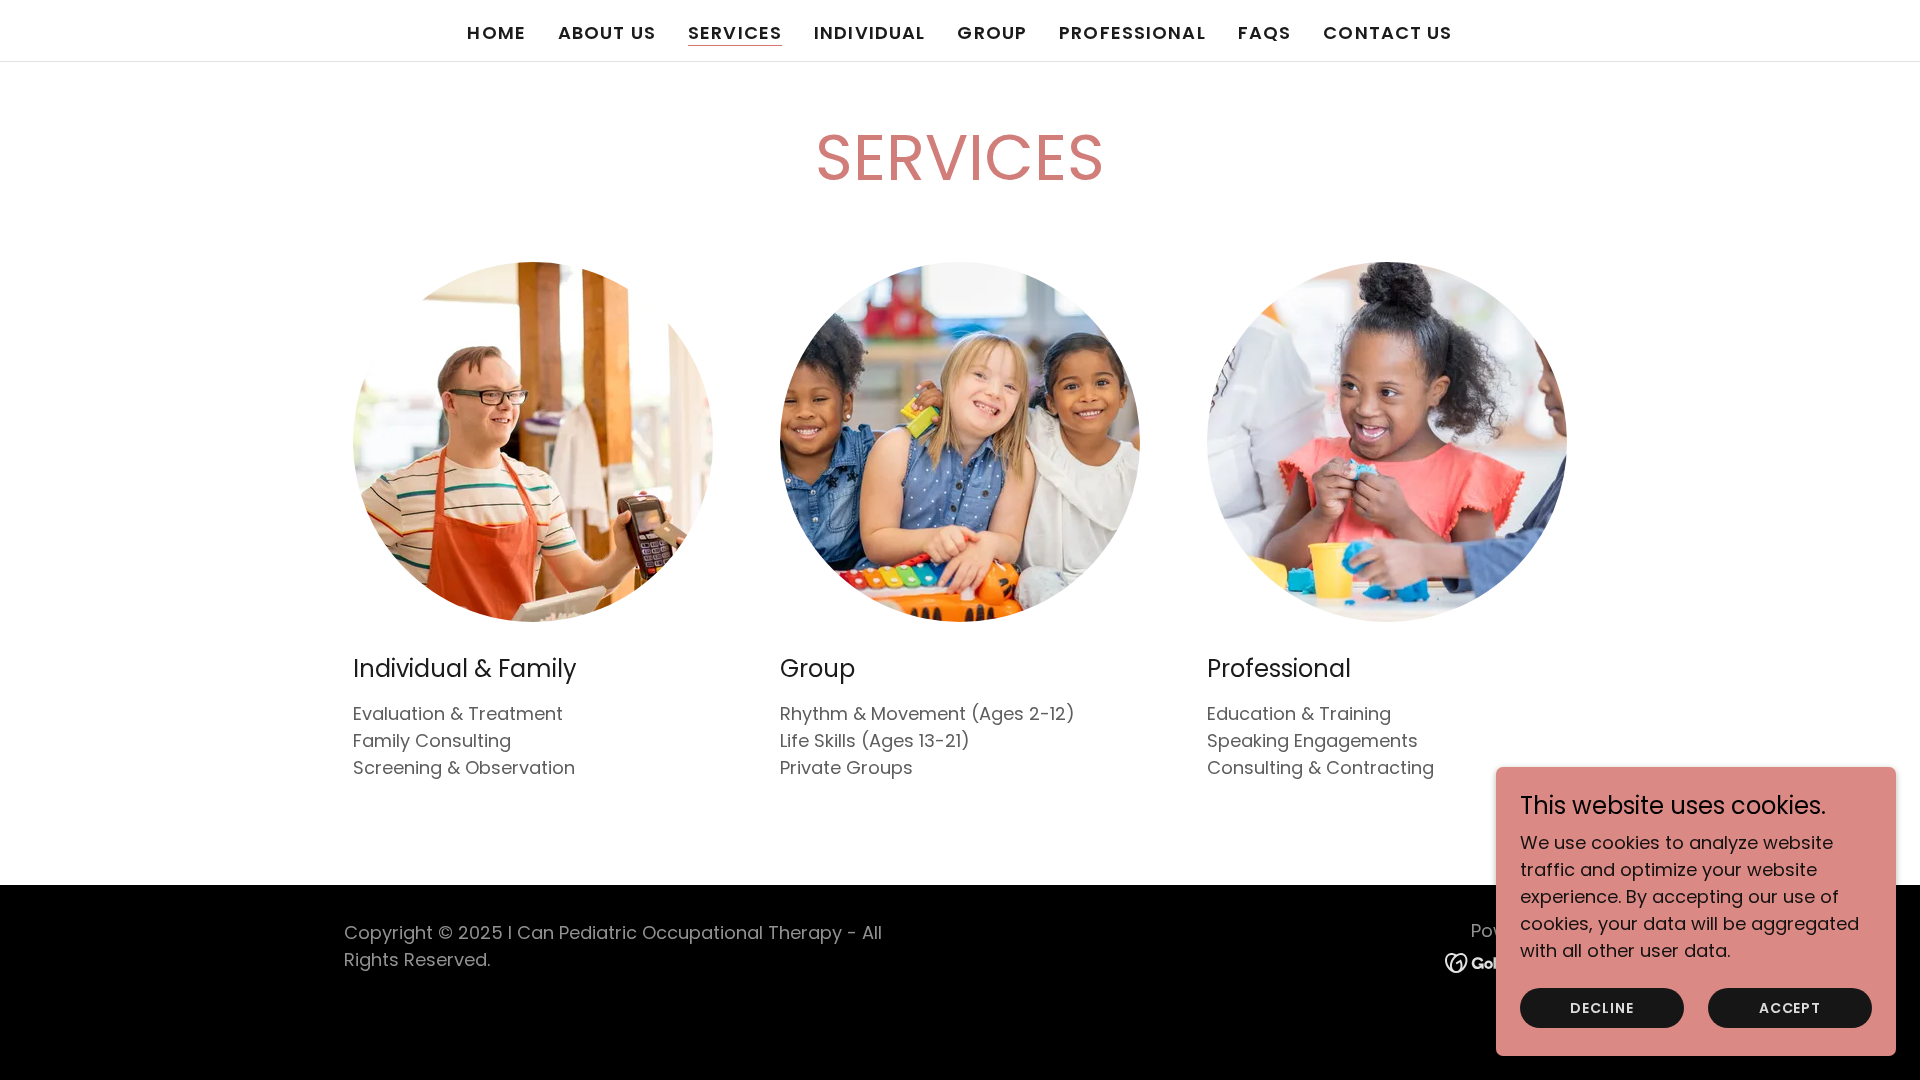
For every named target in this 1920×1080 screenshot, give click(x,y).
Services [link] (735, 33)
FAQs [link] (1265, 32)
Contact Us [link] (1387, 32)
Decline (1601, 1008)
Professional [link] (1132, 32)
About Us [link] (607, 32)
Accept (1790, 1008)
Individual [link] (869, 32)
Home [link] (496, 32)
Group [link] (992, 32)
